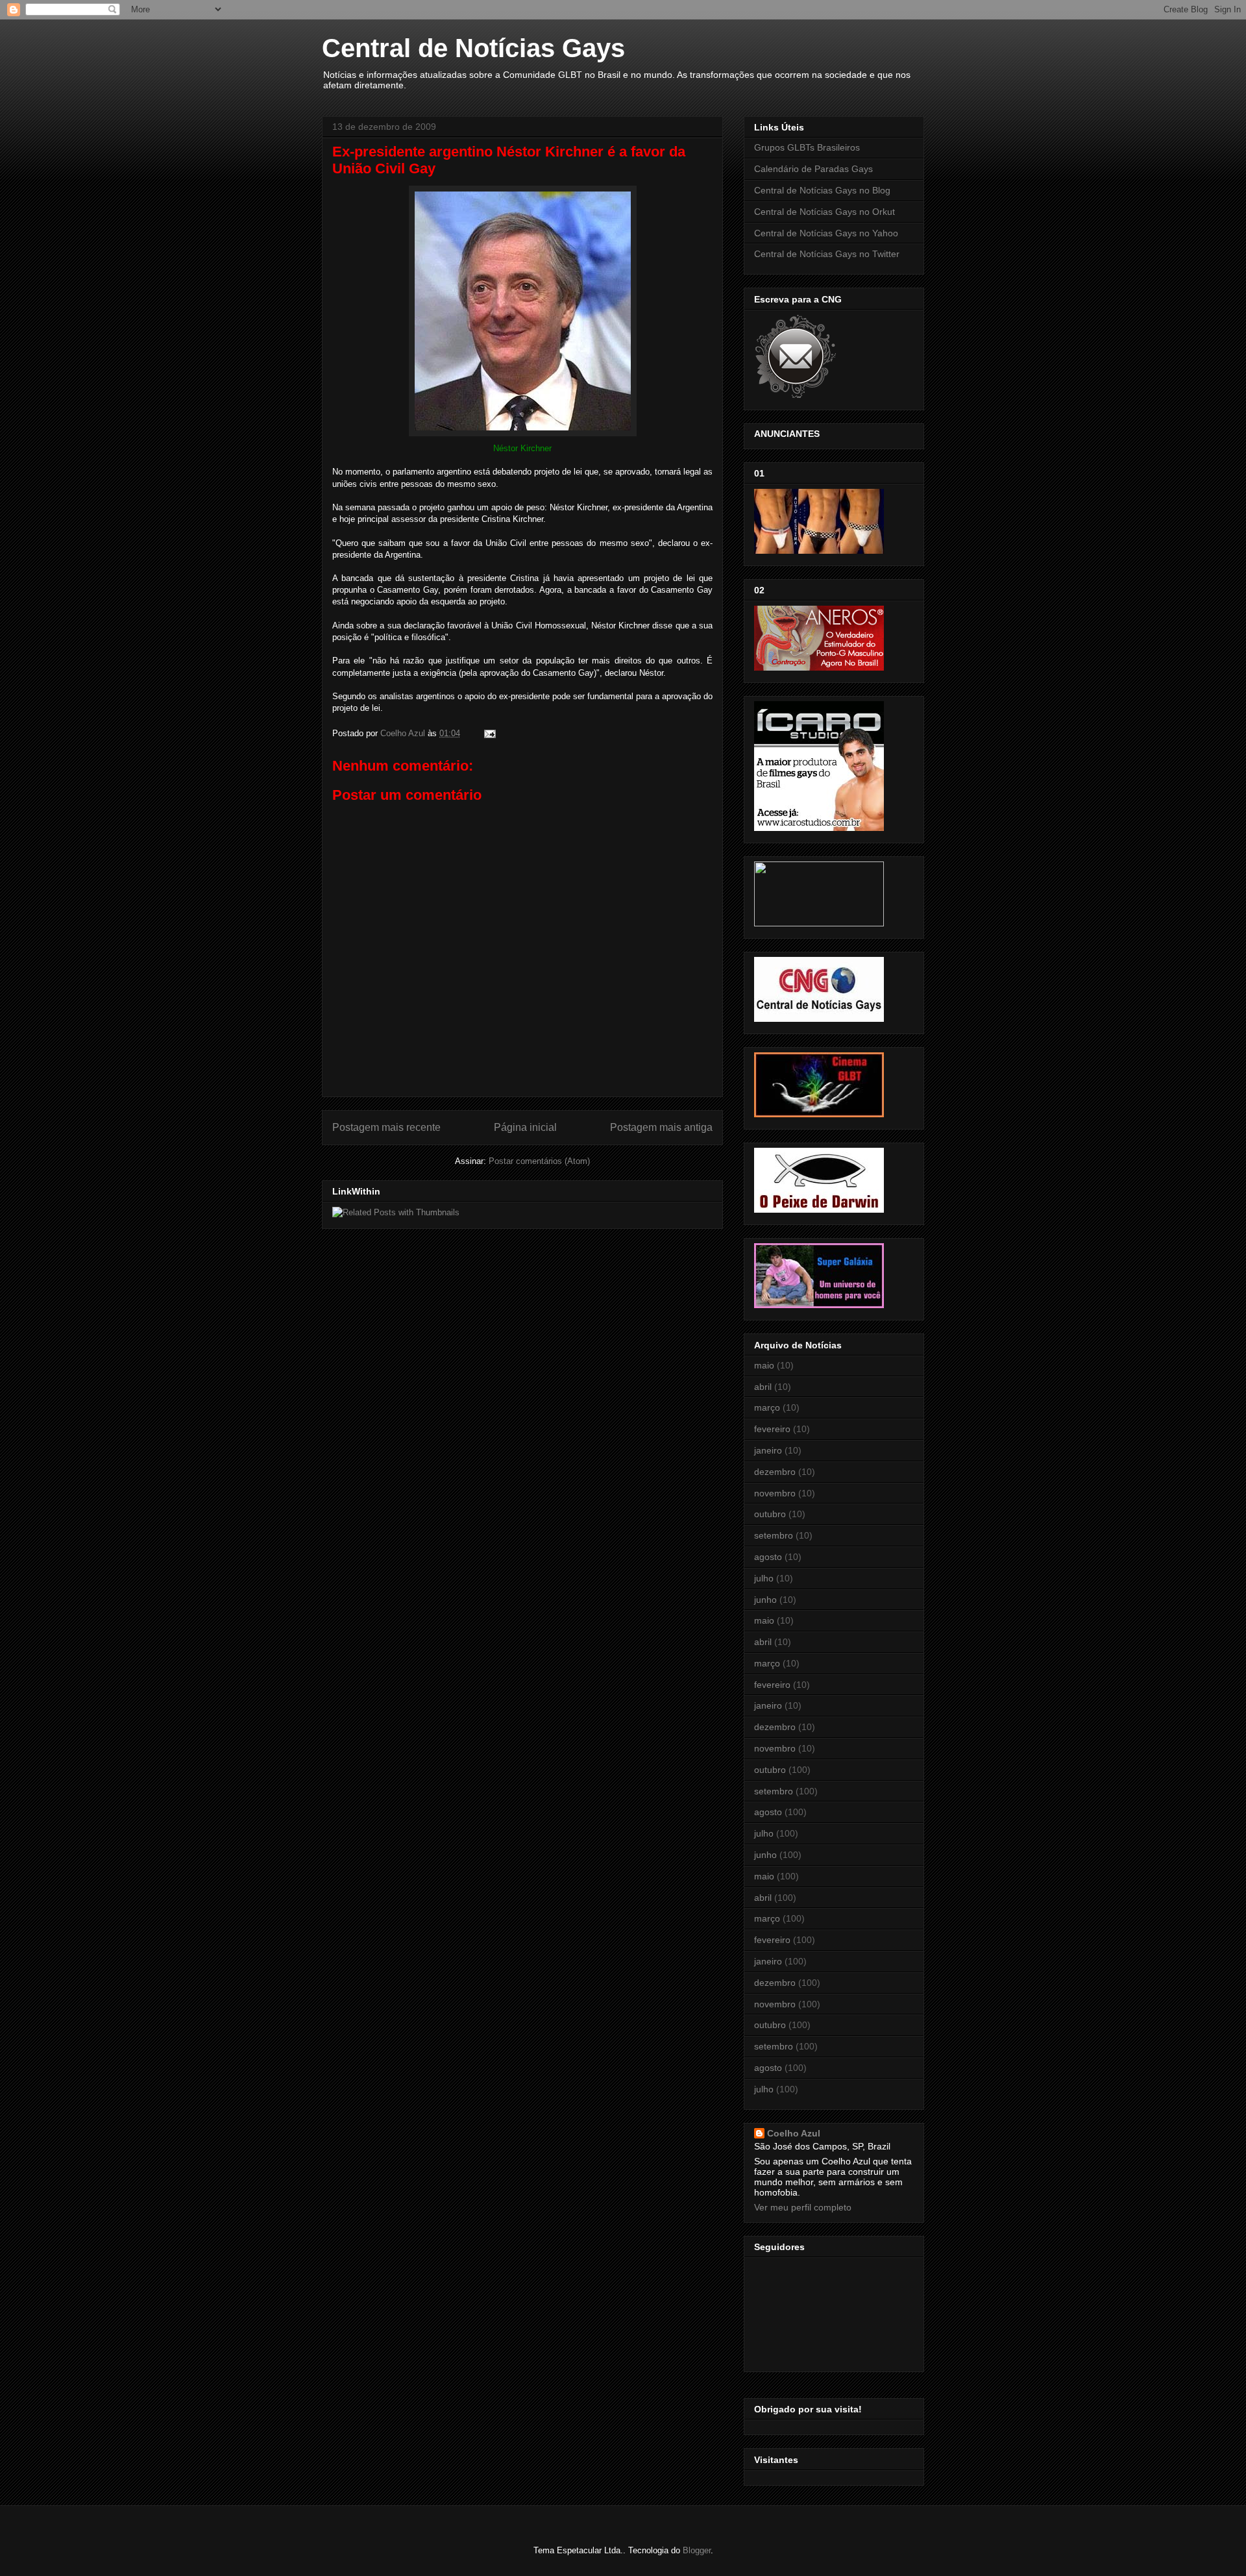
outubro (770, 1514)
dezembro (775, 1472)
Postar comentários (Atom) (539, 1161)
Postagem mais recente (386, 1127)
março (767, 1407)
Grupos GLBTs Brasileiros (807, 147)
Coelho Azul (794, 2133)
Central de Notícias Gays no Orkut (825, 212)
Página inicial (525, 1127)
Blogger (697, 2550)
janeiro (768, 1450)
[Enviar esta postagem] (489, 733)
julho (764, 1578)
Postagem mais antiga (661, 1127)
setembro (774, 1535)
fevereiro (772, 1429)
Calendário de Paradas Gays (813, 169)
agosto (768, 1557)
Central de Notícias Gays (473, 48)
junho (765, 1600)
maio (764, 1365)
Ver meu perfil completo (803, 2207)
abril (763, 1387)
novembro (775, 1493)
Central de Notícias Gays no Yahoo (826, 233)
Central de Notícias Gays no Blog (822, 190)
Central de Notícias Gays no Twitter (827, 254)
